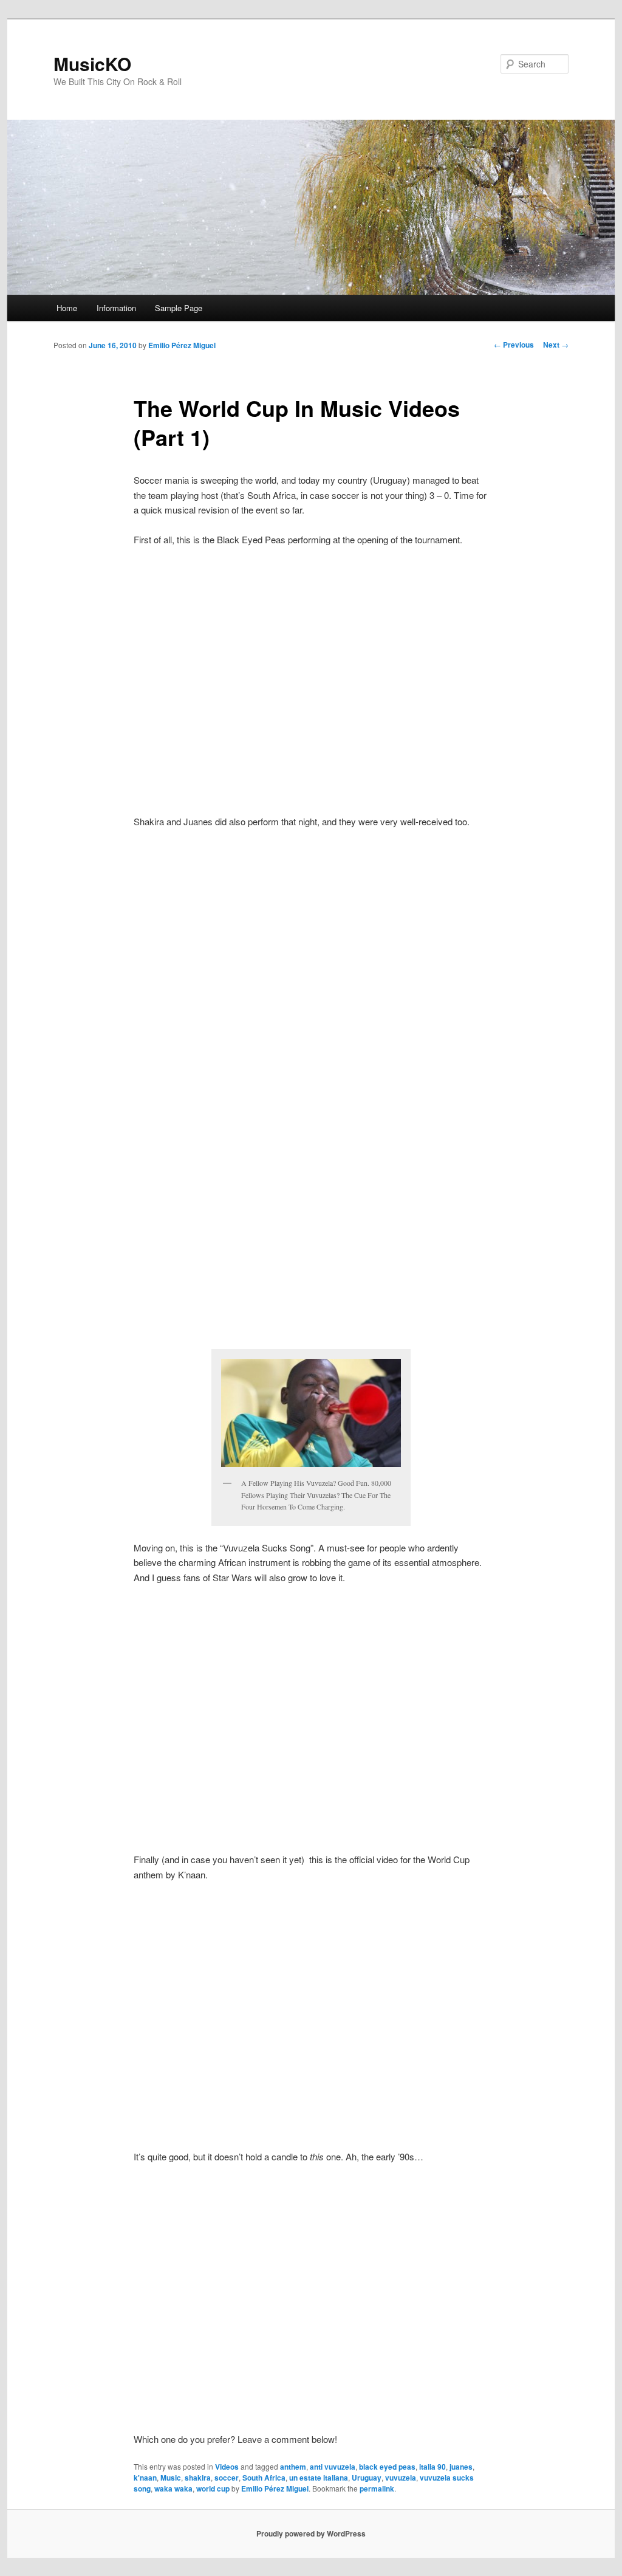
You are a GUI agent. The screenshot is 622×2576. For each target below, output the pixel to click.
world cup (213, 2488)
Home (67, 308)
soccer (227, 2478)
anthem (293, 2467)
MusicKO (92, 64)
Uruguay (367, 2478)
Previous (514, 345)
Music (171, 2478)
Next (556, 345)
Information (116, 308)
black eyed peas (387, 2467)
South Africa (264, 2478)
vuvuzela (401, 2478)
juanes (461, 2467)
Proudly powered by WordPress (311, 2533)
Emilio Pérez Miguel (182, 345)
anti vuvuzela (333, 2467)
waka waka (173, 2488)
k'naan (145, 2478)
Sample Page (179, 308)
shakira (198, 2478)
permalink (377, 2488)
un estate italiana (319, 2478)
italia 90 (432, 2467)
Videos (227, 2467)
